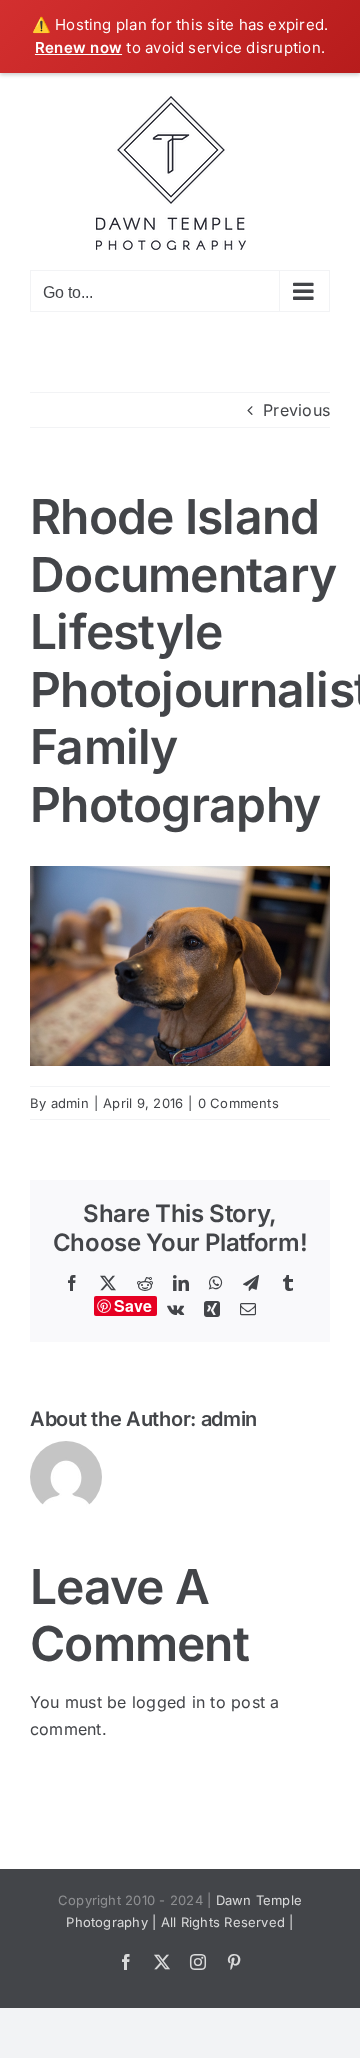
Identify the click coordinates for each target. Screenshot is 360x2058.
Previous (296, 410)
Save (133, 1306)
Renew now (78, 47)
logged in (168, 1702)
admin (70, 1103)
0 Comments (238, 1103)
